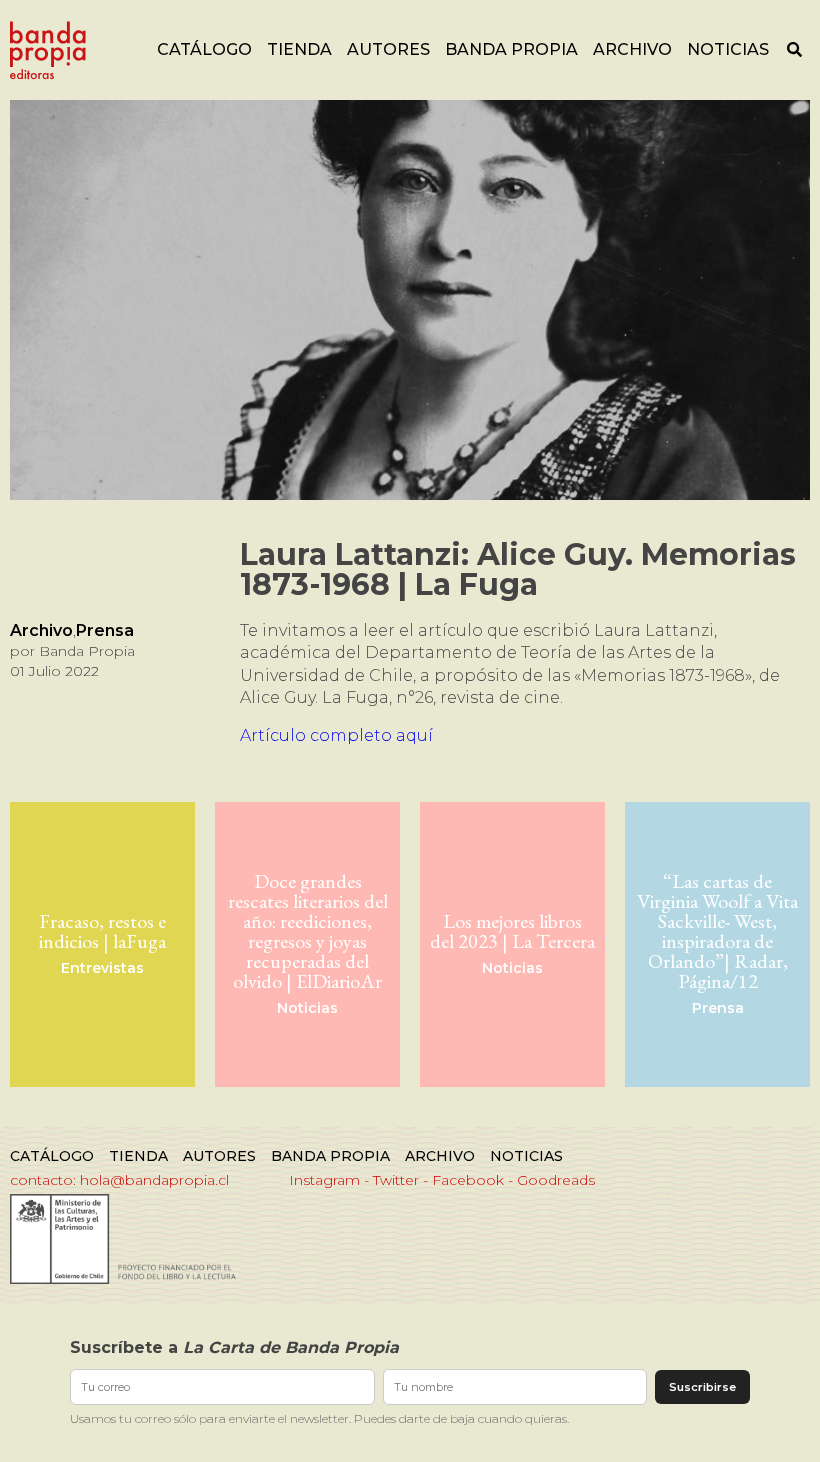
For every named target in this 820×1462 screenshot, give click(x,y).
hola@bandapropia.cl (154, 1180)
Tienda (299, 49)
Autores (388, 49)
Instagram (324, 1180)
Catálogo (204, 49)
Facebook (468, 1180)
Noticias (728, 49)
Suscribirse (702, 1387)
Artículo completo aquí (336, 735)
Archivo (632, 49)
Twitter (396, 1180)
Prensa (105, 630)
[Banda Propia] (48, 50)
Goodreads (556, 1180)
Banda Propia (511, 49)
